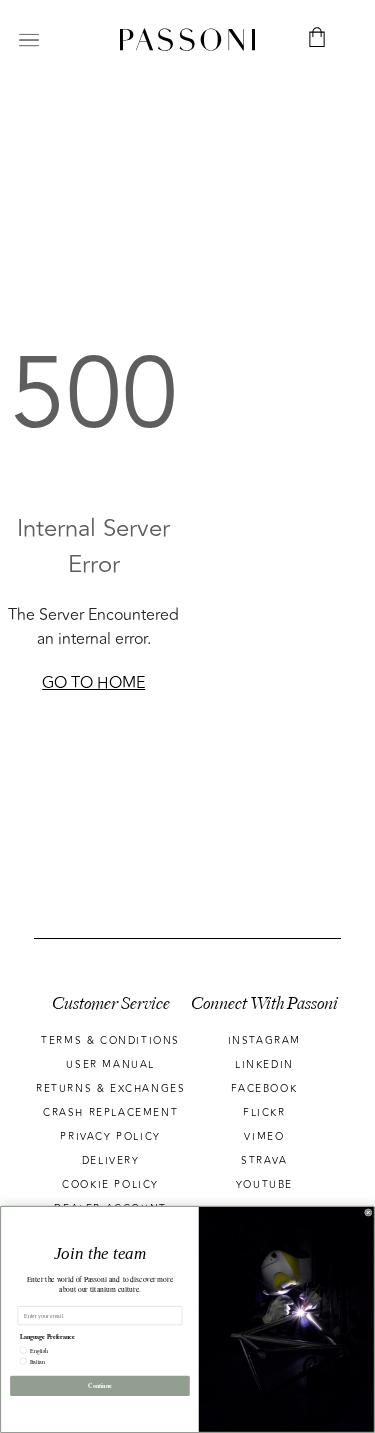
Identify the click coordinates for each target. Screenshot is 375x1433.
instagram (264, 1041)
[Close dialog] (369, 1213)
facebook (264, 1089)
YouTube (264, 1185)
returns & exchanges (110, 1089)
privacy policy (110, 1137)
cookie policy (110, 1185)
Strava (264, 1161)
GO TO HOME (93, 683)
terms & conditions (110, 1041)
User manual (110, 1065)
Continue (100, 1385)
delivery (111, 1161)
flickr (264, 1113)
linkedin (264, 1065)
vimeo (264, 1137)
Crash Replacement (110, 1113)
